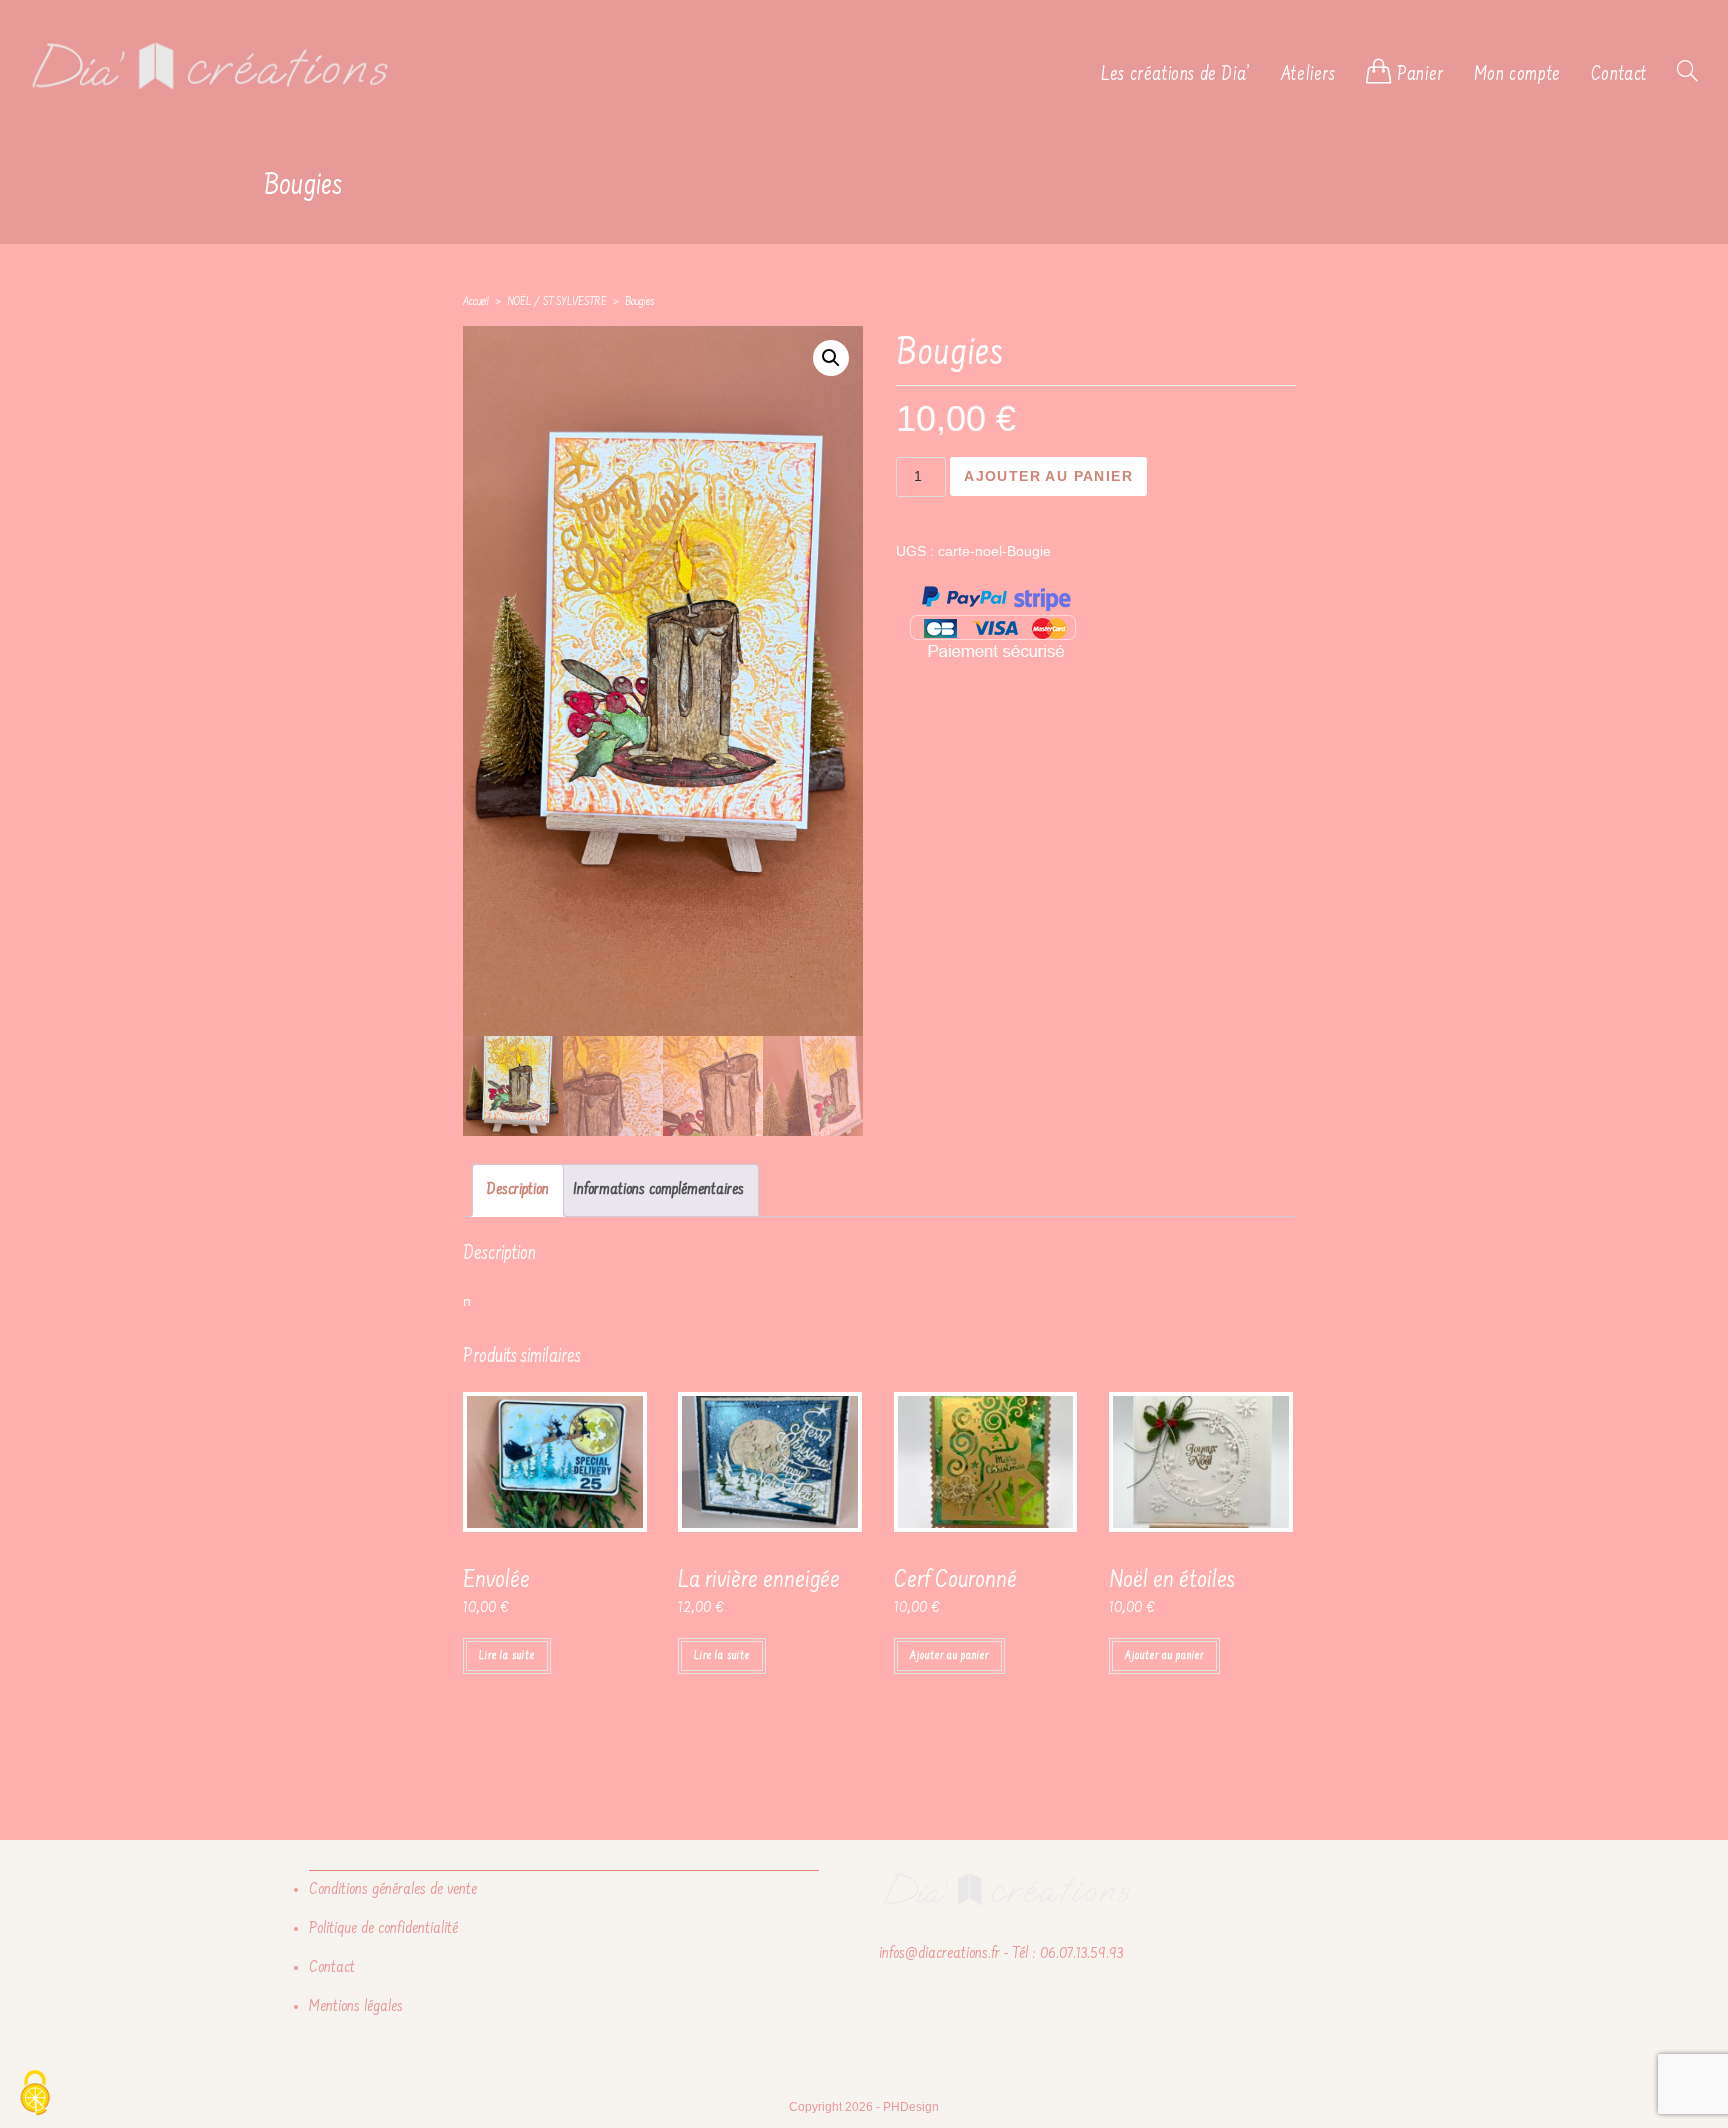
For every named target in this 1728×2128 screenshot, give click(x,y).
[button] (831, 358)
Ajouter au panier (1048, 476)
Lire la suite (507, 1656)
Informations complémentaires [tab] (658, 1190)
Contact (332, 1968)
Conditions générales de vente (393, 1890)
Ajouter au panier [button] (949, 1656)
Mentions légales (356, 2007)
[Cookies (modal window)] (35, 2094)
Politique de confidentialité (383, 1929)
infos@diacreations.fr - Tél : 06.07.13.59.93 (1001, 1954)
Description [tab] (518, 1190)
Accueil (476, 302)
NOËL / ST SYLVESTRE (557, 302)
